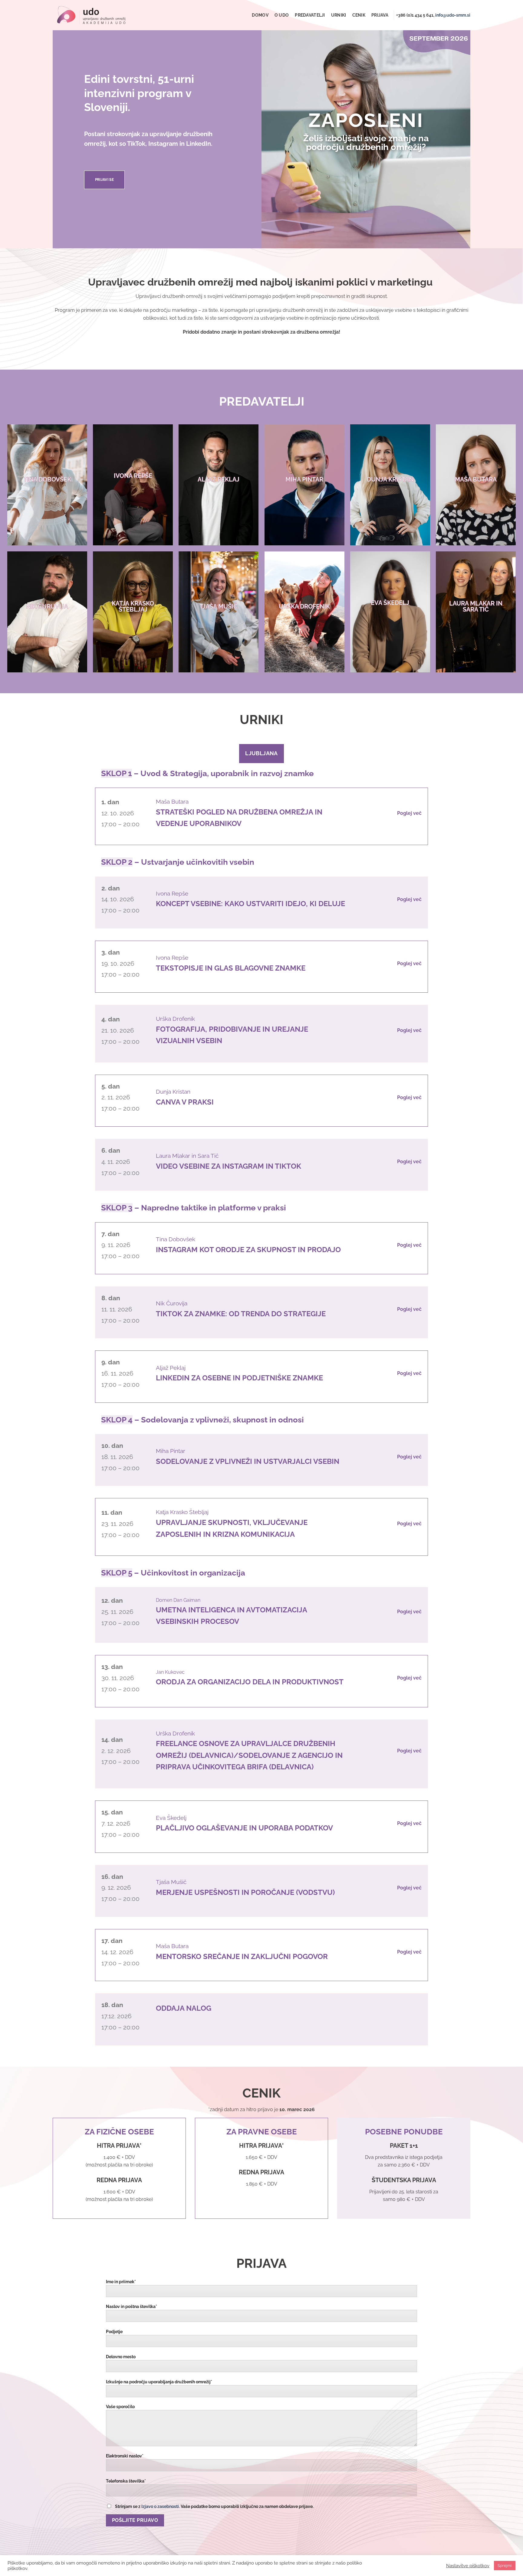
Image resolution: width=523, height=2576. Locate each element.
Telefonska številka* (126, 2481)
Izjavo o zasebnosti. (161, 2506)
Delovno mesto (121, 2357)
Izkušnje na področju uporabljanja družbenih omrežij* (159, 2382)
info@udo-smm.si (453, 15)
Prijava (380, 15)
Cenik (359, 15)
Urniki (339, 15)
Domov (260, 15)
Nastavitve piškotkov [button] (468, 2566)
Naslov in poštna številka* (132, 2306)
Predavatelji (310, 15)
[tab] (261, 753)
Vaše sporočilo (120, 2406)
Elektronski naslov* (125, 2456)
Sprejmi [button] (505, 2566)
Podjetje (114, 2331)
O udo (282, 15)
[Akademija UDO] (91, 15)
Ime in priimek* (121, 2282)
